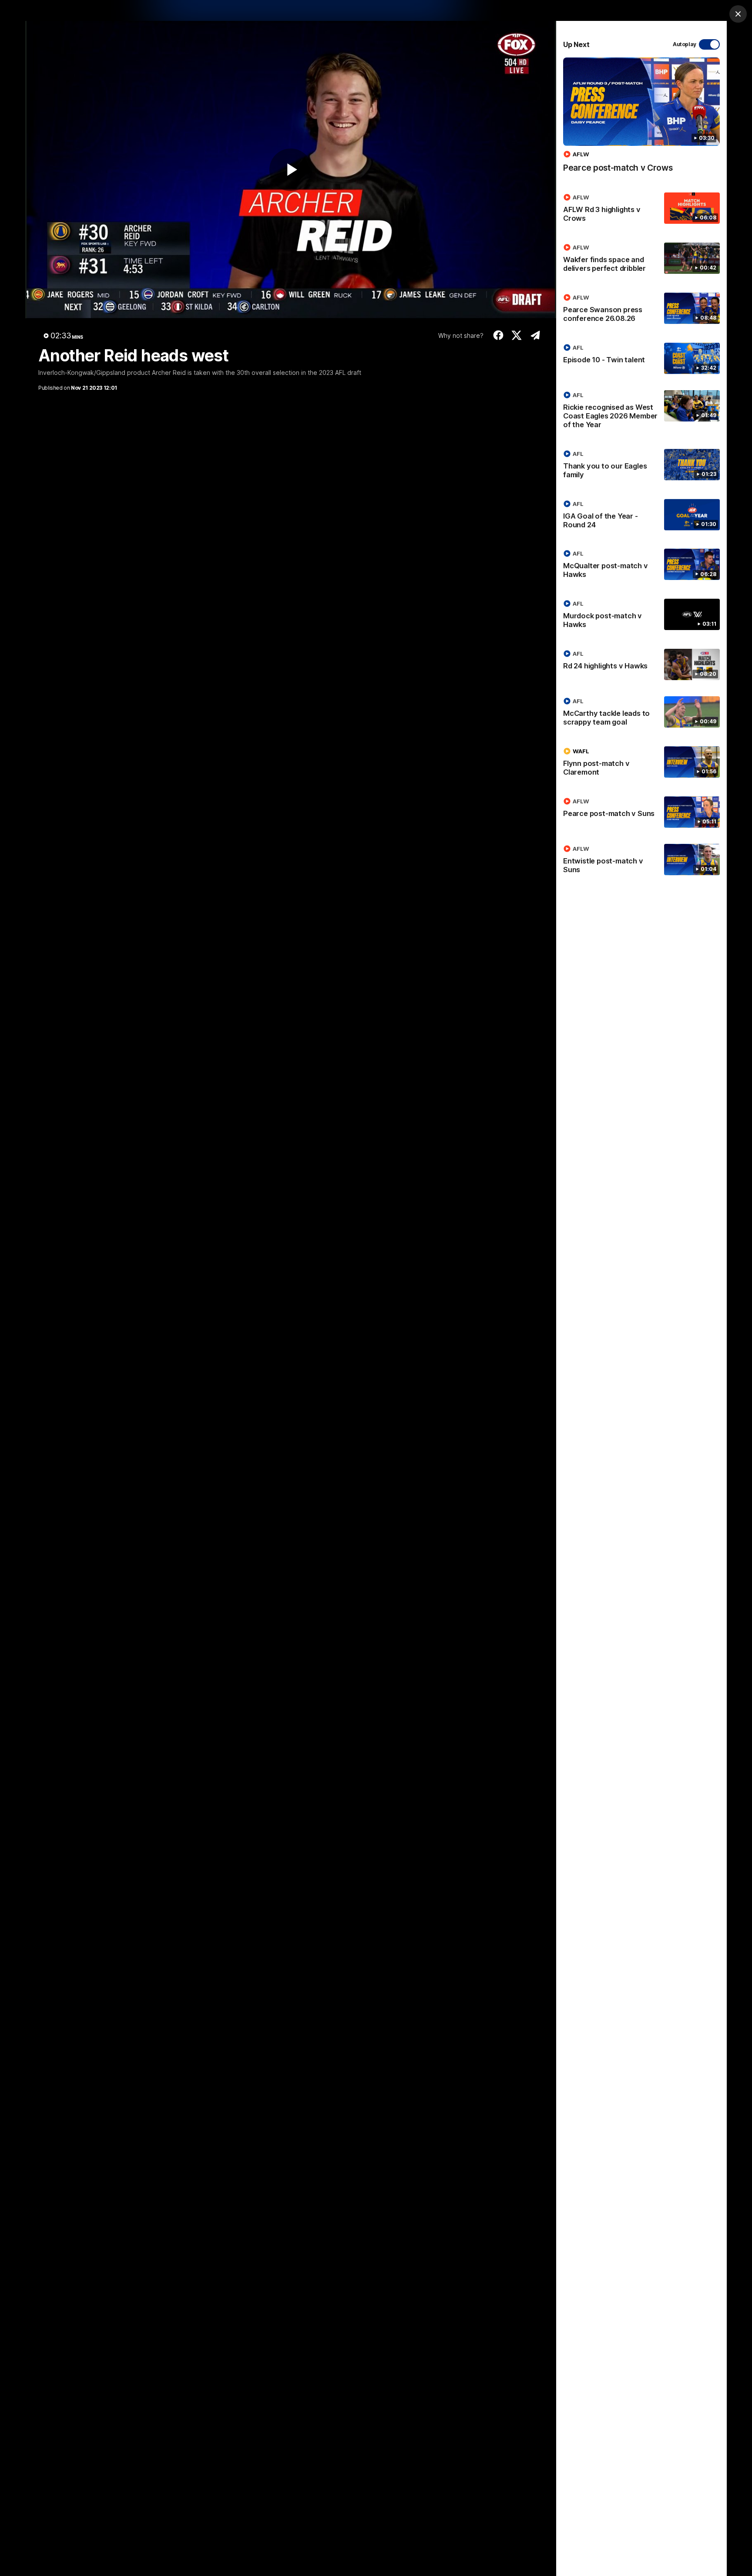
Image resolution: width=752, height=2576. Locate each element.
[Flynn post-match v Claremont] (641, 763)
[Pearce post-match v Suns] (641, 812)
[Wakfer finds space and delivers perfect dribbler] (641, 260)
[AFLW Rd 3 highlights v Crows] (641, 209)
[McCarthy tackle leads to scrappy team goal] (641, 713)
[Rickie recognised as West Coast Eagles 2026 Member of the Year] (641, 411)
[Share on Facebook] (498, 335)
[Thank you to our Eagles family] (641, 466)
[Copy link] (535, 335)
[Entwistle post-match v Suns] (641, 861)
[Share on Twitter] (517, 335)
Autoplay (685, 44)
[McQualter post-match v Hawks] (641, 566)
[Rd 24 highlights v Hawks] (641, 664)
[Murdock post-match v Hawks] (641, 616)
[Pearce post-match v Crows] (641, 120)
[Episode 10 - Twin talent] (641, 358)
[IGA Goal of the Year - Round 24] (641, 516)
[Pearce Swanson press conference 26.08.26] (641, 310)
